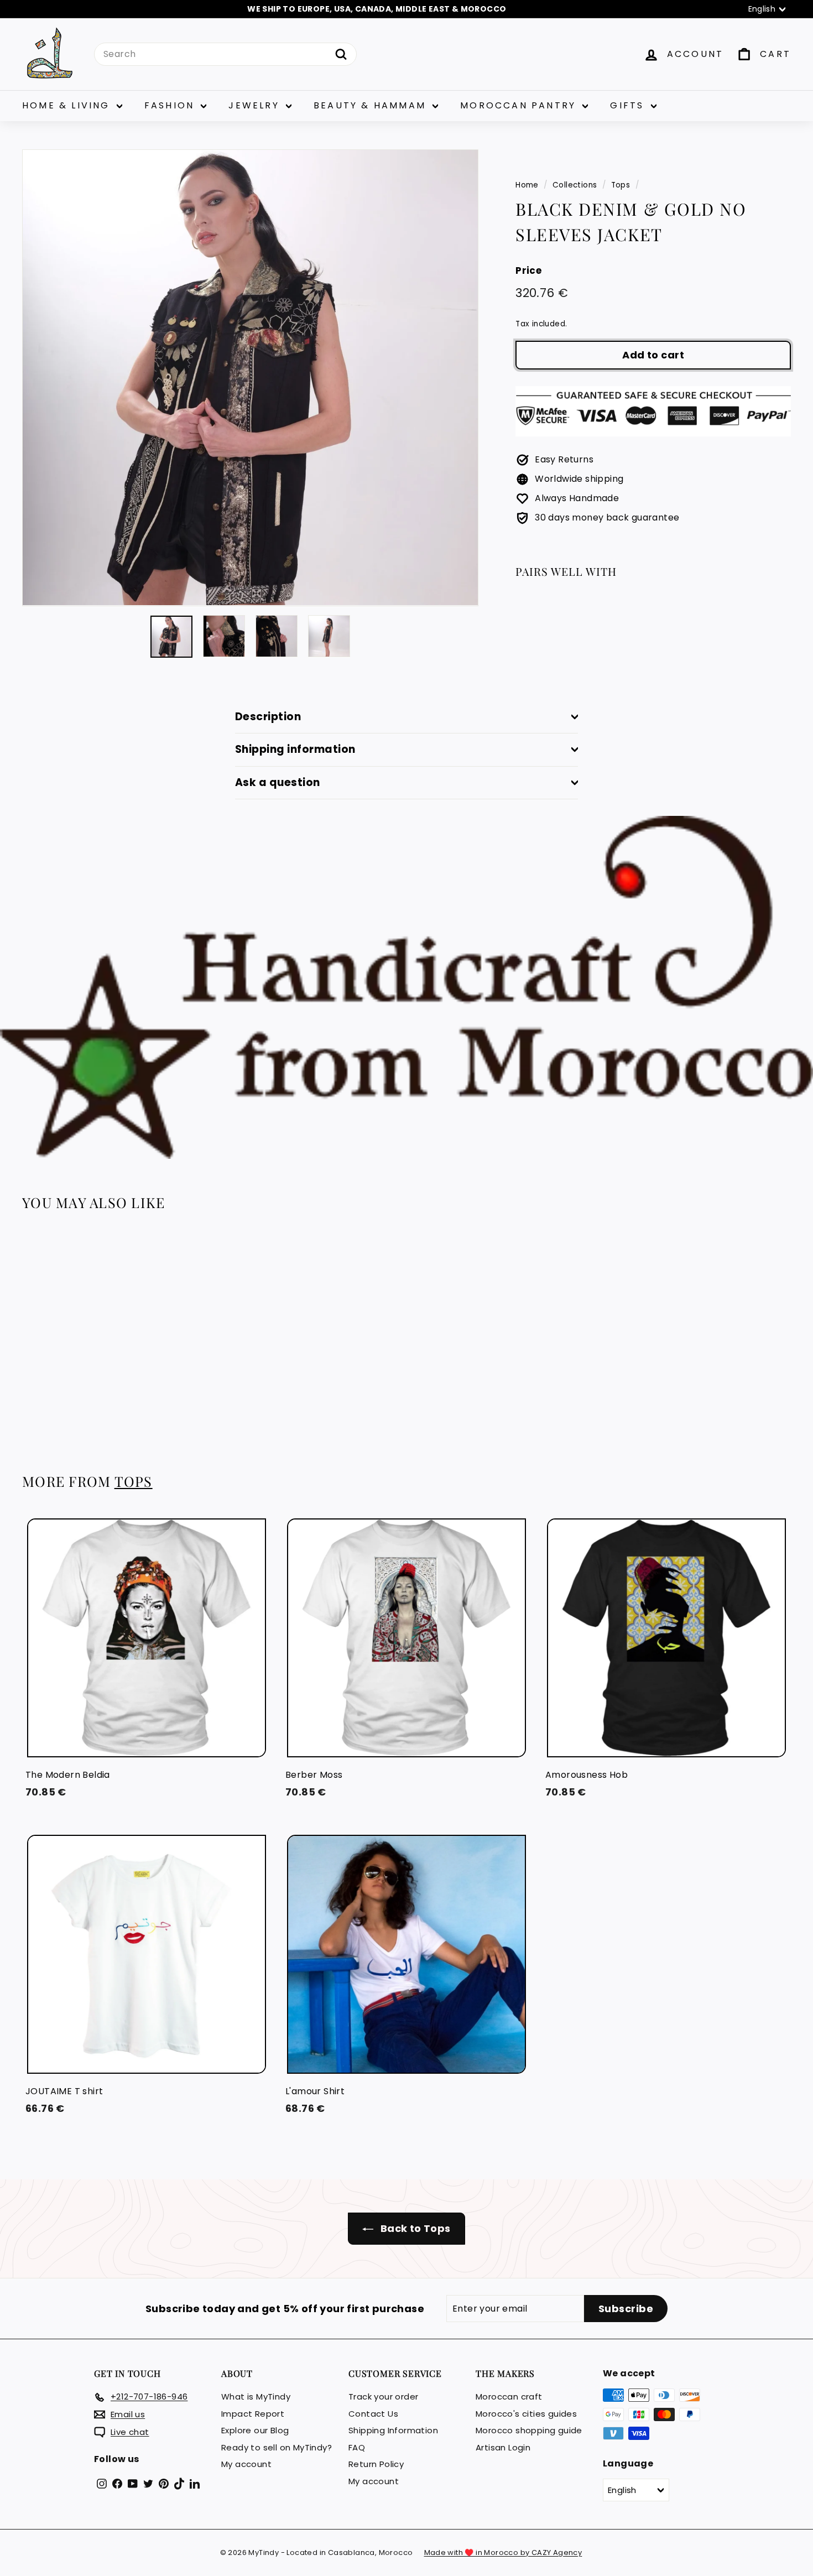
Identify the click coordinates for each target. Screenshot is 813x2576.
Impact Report (253, 2414)
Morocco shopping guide (529, 2430)
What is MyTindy (256, 2397)
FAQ (357, 2447)
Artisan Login (503, 2447)
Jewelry (256, 105)
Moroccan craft (509, 2397)
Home (527, 185)
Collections (575, 185)
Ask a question (278, 782)
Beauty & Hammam (372, 105)
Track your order (383, 2397)
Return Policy (376, 2464)
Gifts (629, 105)
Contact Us (373, 2414)
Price (528, 270)
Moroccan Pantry (520, 105)
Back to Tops (414, 2228)
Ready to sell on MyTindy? (277, 2447)
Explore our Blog (255, 2430)
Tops (621, 185)
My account (246, 2464)
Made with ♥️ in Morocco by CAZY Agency (503, 2552)
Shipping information (295, 749)
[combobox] (225, 54)
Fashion (171, 105)
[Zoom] (250, 378)
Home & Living (68, 105)
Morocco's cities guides (526, 2414)
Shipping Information (393, 2430)
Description (268, 717)
